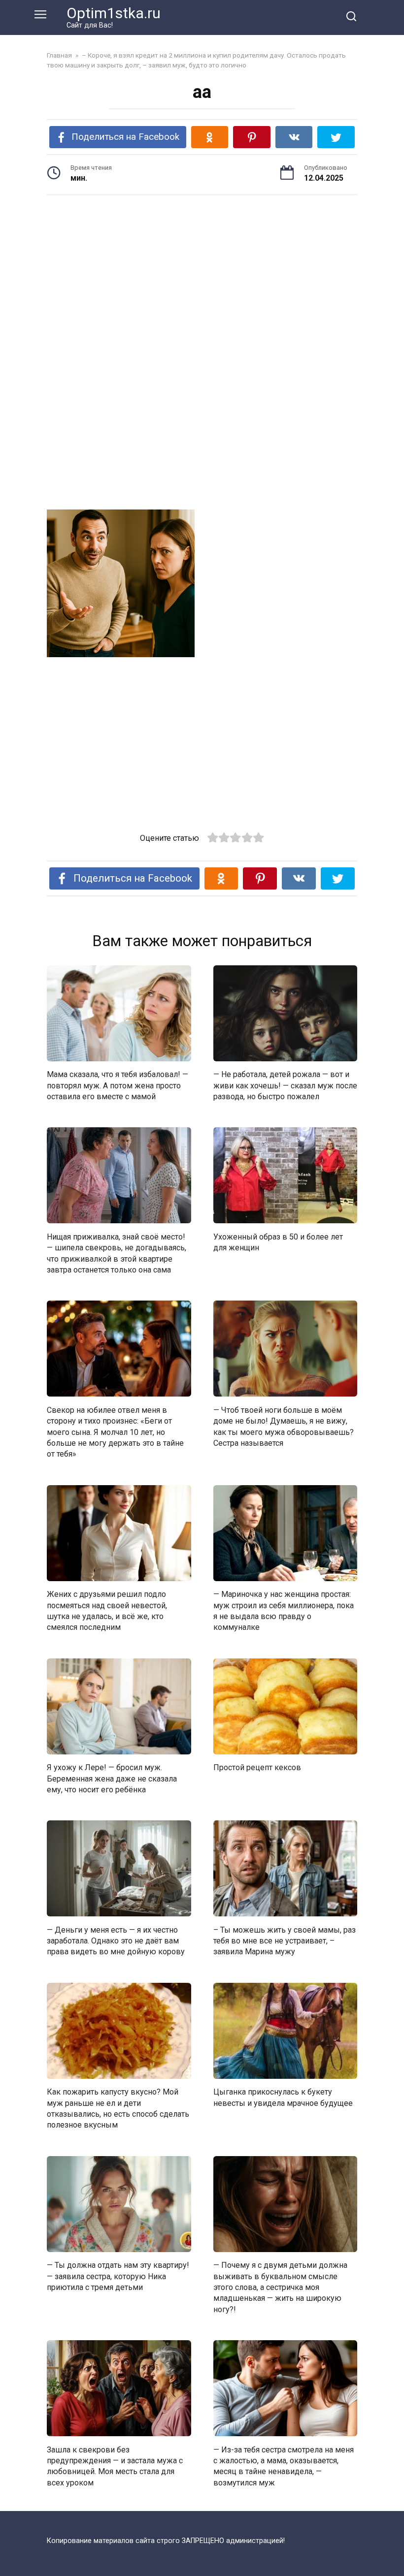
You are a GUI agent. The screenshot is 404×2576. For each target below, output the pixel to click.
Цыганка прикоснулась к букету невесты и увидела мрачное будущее (283, 2097)
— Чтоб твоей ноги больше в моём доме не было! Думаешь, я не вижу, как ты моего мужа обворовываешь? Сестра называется (284, 1426)
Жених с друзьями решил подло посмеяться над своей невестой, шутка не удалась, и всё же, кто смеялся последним (107, 1611)
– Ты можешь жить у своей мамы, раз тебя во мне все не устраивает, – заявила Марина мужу (285, 1940)
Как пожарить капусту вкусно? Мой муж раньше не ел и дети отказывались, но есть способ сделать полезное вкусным (118, 2108)
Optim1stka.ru (114, 13)
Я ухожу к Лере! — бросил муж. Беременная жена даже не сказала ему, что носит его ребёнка (112, 1779)
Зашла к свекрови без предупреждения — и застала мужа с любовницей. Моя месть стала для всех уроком (115, 2466)
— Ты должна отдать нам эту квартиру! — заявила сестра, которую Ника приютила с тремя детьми (118, 2276)
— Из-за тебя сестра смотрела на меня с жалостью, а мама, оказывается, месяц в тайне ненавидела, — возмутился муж (284, 2466)
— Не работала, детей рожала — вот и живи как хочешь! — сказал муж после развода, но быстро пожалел (285, 1085)
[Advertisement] (202, 279)
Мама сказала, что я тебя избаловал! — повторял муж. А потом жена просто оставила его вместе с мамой (118, 1085)
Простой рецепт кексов (257, 1767)
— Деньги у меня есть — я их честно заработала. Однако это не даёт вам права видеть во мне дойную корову (116, 1940)
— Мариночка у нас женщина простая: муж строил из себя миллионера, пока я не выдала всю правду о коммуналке (284, 1611)
